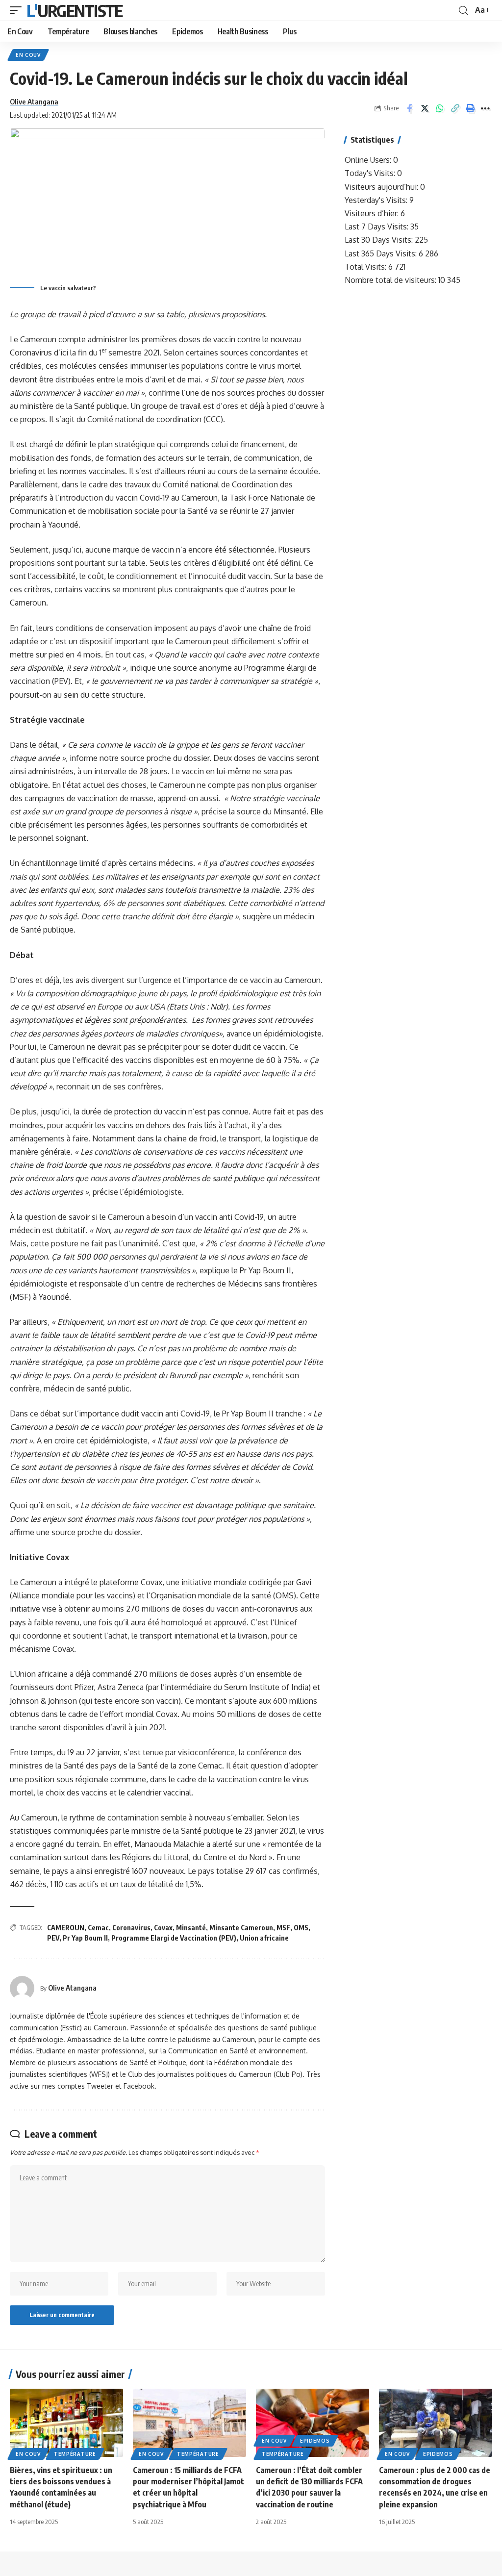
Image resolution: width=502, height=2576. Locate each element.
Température (75, 2454)
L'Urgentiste (75, 10)
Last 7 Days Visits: (377, 227)
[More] (485, 108)
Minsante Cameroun (241, 1928)
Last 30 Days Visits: (380, 240)
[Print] (470, 108)
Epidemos (315, 2441)
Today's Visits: (371, 173)
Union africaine (264, 1938)
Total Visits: (366, 267)
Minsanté (191, 1928)
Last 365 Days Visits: (382, 253)
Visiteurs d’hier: (373, 213)
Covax (163, 1928)
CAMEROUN (66, 1928)
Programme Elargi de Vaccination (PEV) (174, 1938)
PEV (53, 1938)
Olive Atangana (34, 101)
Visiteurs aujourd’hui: (382, 187)
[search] (463, 11)
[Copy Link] (455, 108)
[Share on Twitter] (425, 108)
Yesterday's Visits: (377, 200)
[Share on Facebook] (409, 108)
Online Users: (369, 160)
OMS (301, 1928)
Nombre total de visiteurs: (391, 280)
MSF (283, 1928)
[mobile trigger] (18, 10)
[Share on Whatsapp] (440, 108)
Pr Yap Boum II (85, 1938)
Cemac (98, 1928)
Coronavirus (131, 1928)
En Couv (28, 55)
